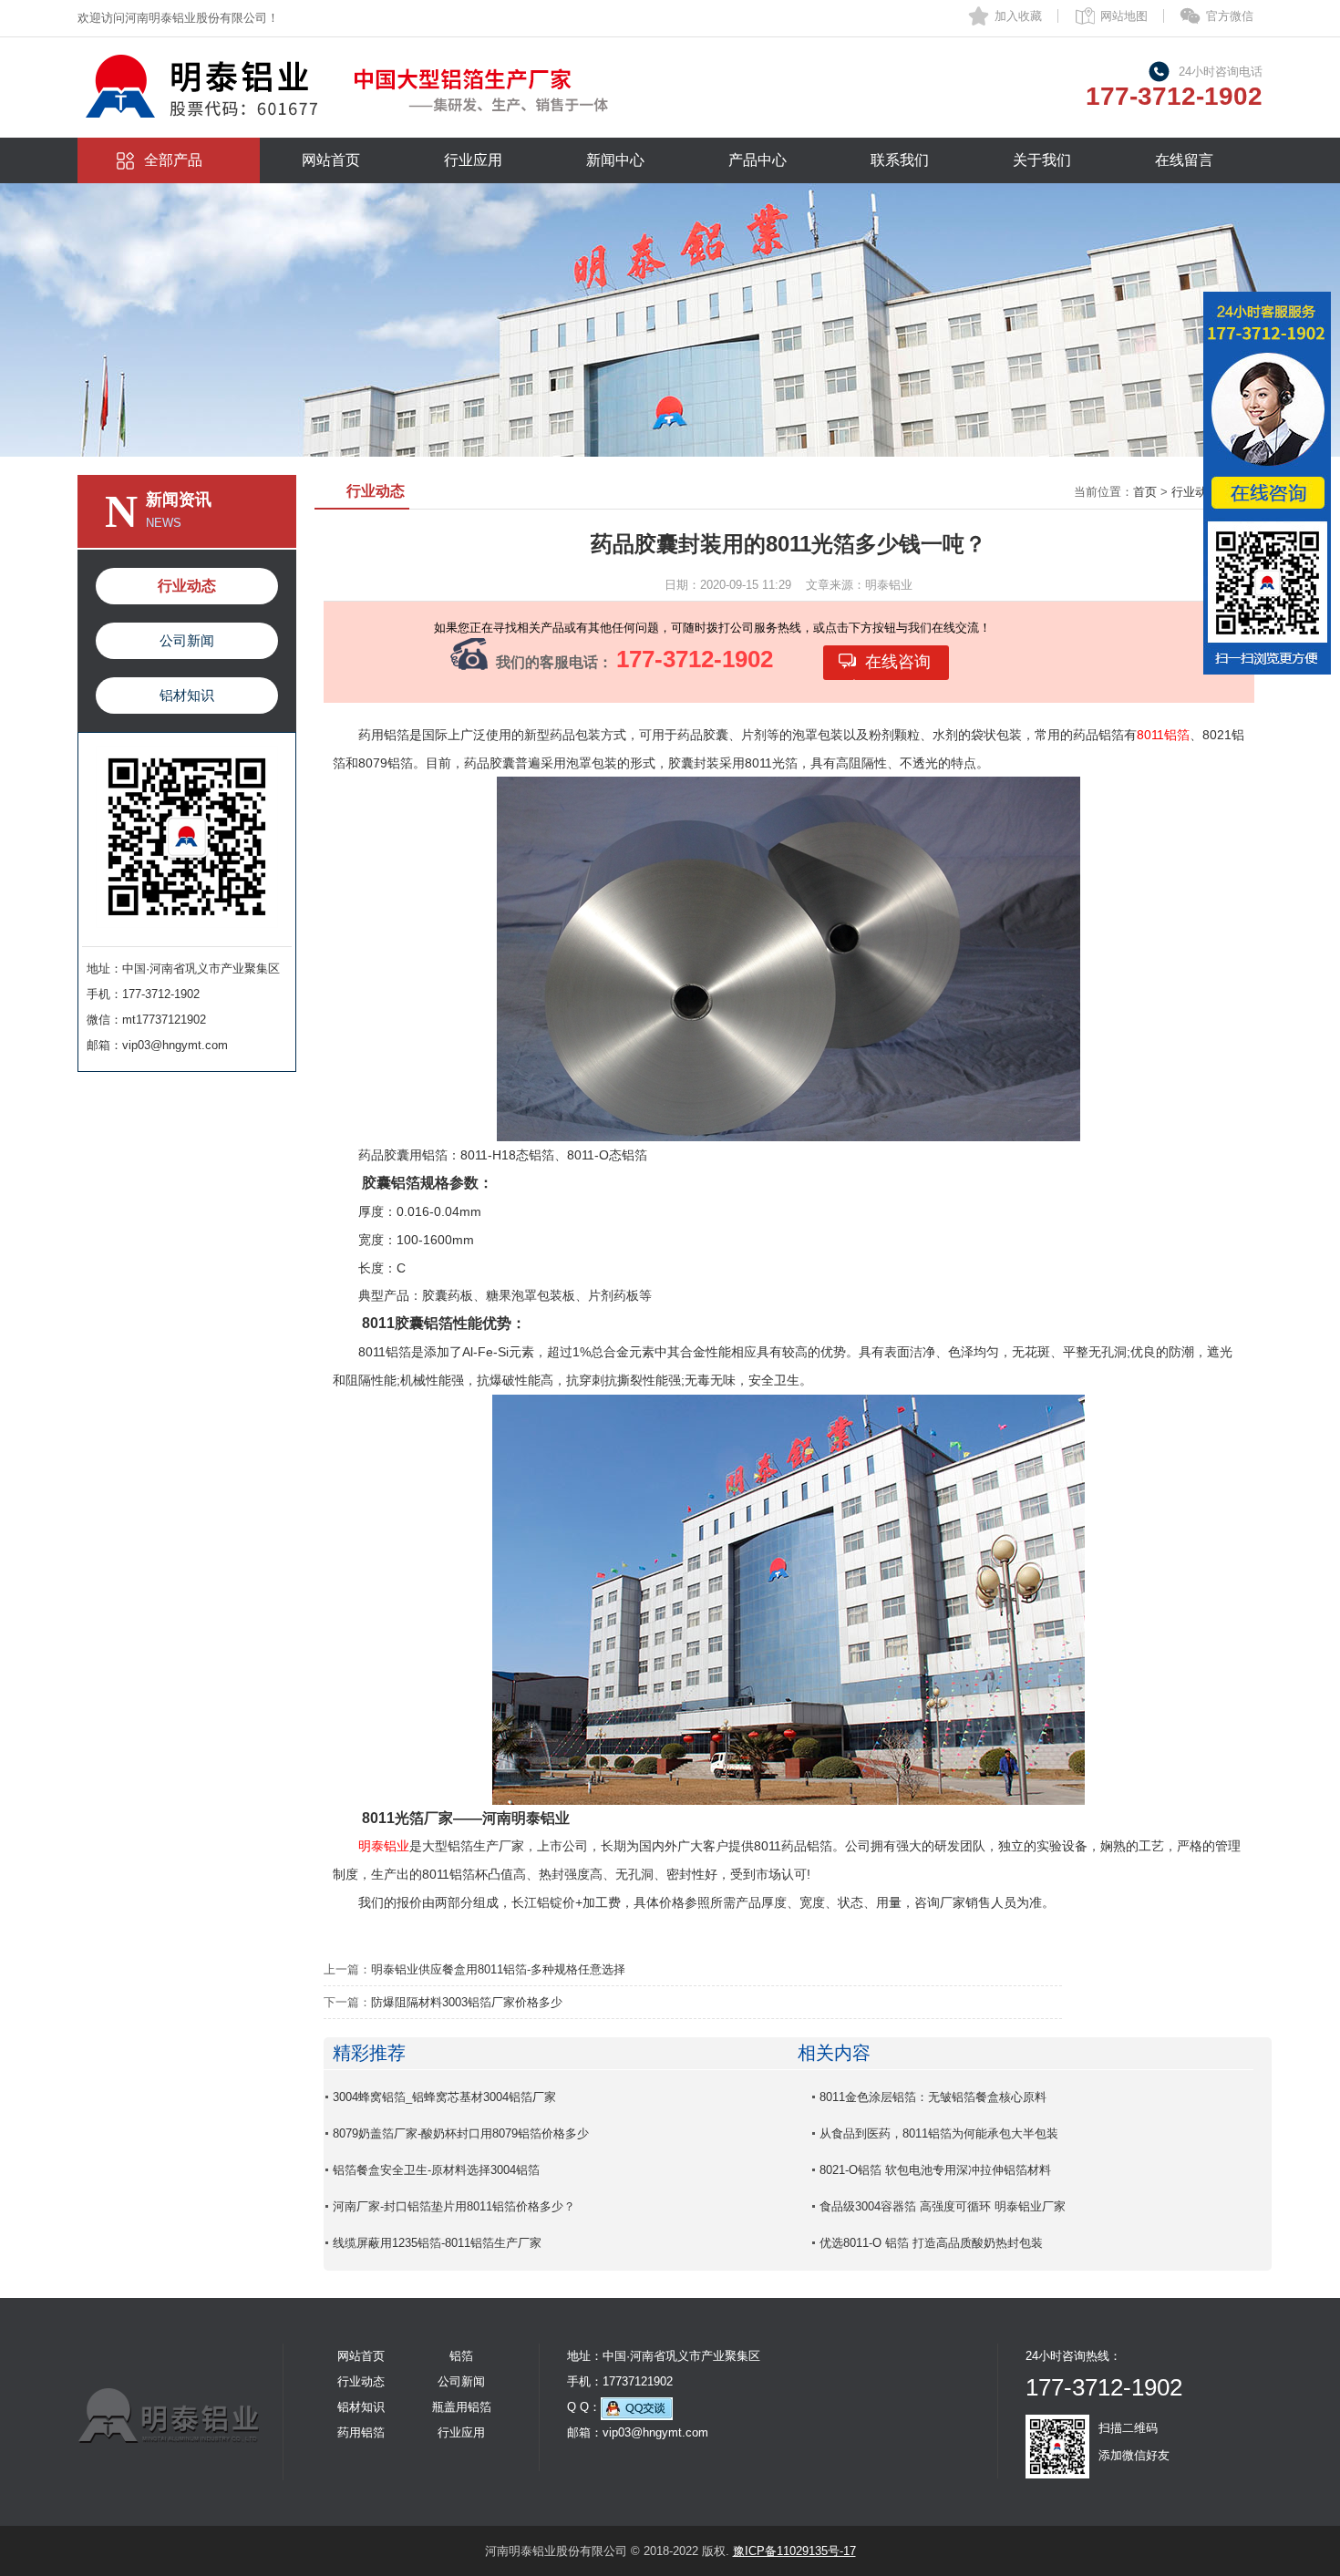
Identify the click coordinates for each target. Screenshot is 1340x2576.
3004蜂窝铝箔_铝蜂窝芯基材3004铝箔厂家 (444, 2097)
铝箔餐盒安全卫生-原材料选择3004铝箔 (436, 2170)
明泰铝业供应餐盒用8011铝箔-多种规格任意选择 (498, 1969)
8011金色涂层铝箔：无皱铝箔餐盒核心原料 (933, 2097)
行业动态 (187, 586)
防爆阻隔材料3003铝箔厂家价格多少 (467, 2002)
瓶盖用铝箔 (462, 2407)
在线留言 (1184, 160)
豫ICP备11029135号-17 (794, 2551)
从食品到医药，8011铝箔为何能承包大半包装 (939, 2133)
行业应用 (473, 160)
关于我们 (1042, 160)
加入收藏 (1018, 16)
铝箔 (461, 2356)
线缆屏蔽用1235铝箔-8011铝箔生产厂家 (437, 2243)
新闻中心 (615, 160)
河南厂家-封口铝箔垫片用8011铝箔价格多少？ (454, 2206)
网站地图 (1124, 16)
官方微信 (1230, 16)
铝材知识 (187, 695)
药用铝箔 (361, 2432)
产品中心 (758, 160)
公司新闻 (187, 640)
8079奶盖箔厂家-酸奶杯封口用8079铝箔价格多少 (461, 2133)
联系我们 (900, 160)
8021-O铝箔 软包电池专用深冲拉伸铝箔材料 (935, 2170)
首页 (1145, 492)
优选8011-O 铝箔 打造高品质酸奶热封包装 (931, 2243)
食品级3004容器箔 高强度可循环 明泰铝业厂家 (943, 2206)
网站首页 (331, 160)
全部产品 (173, 160)
